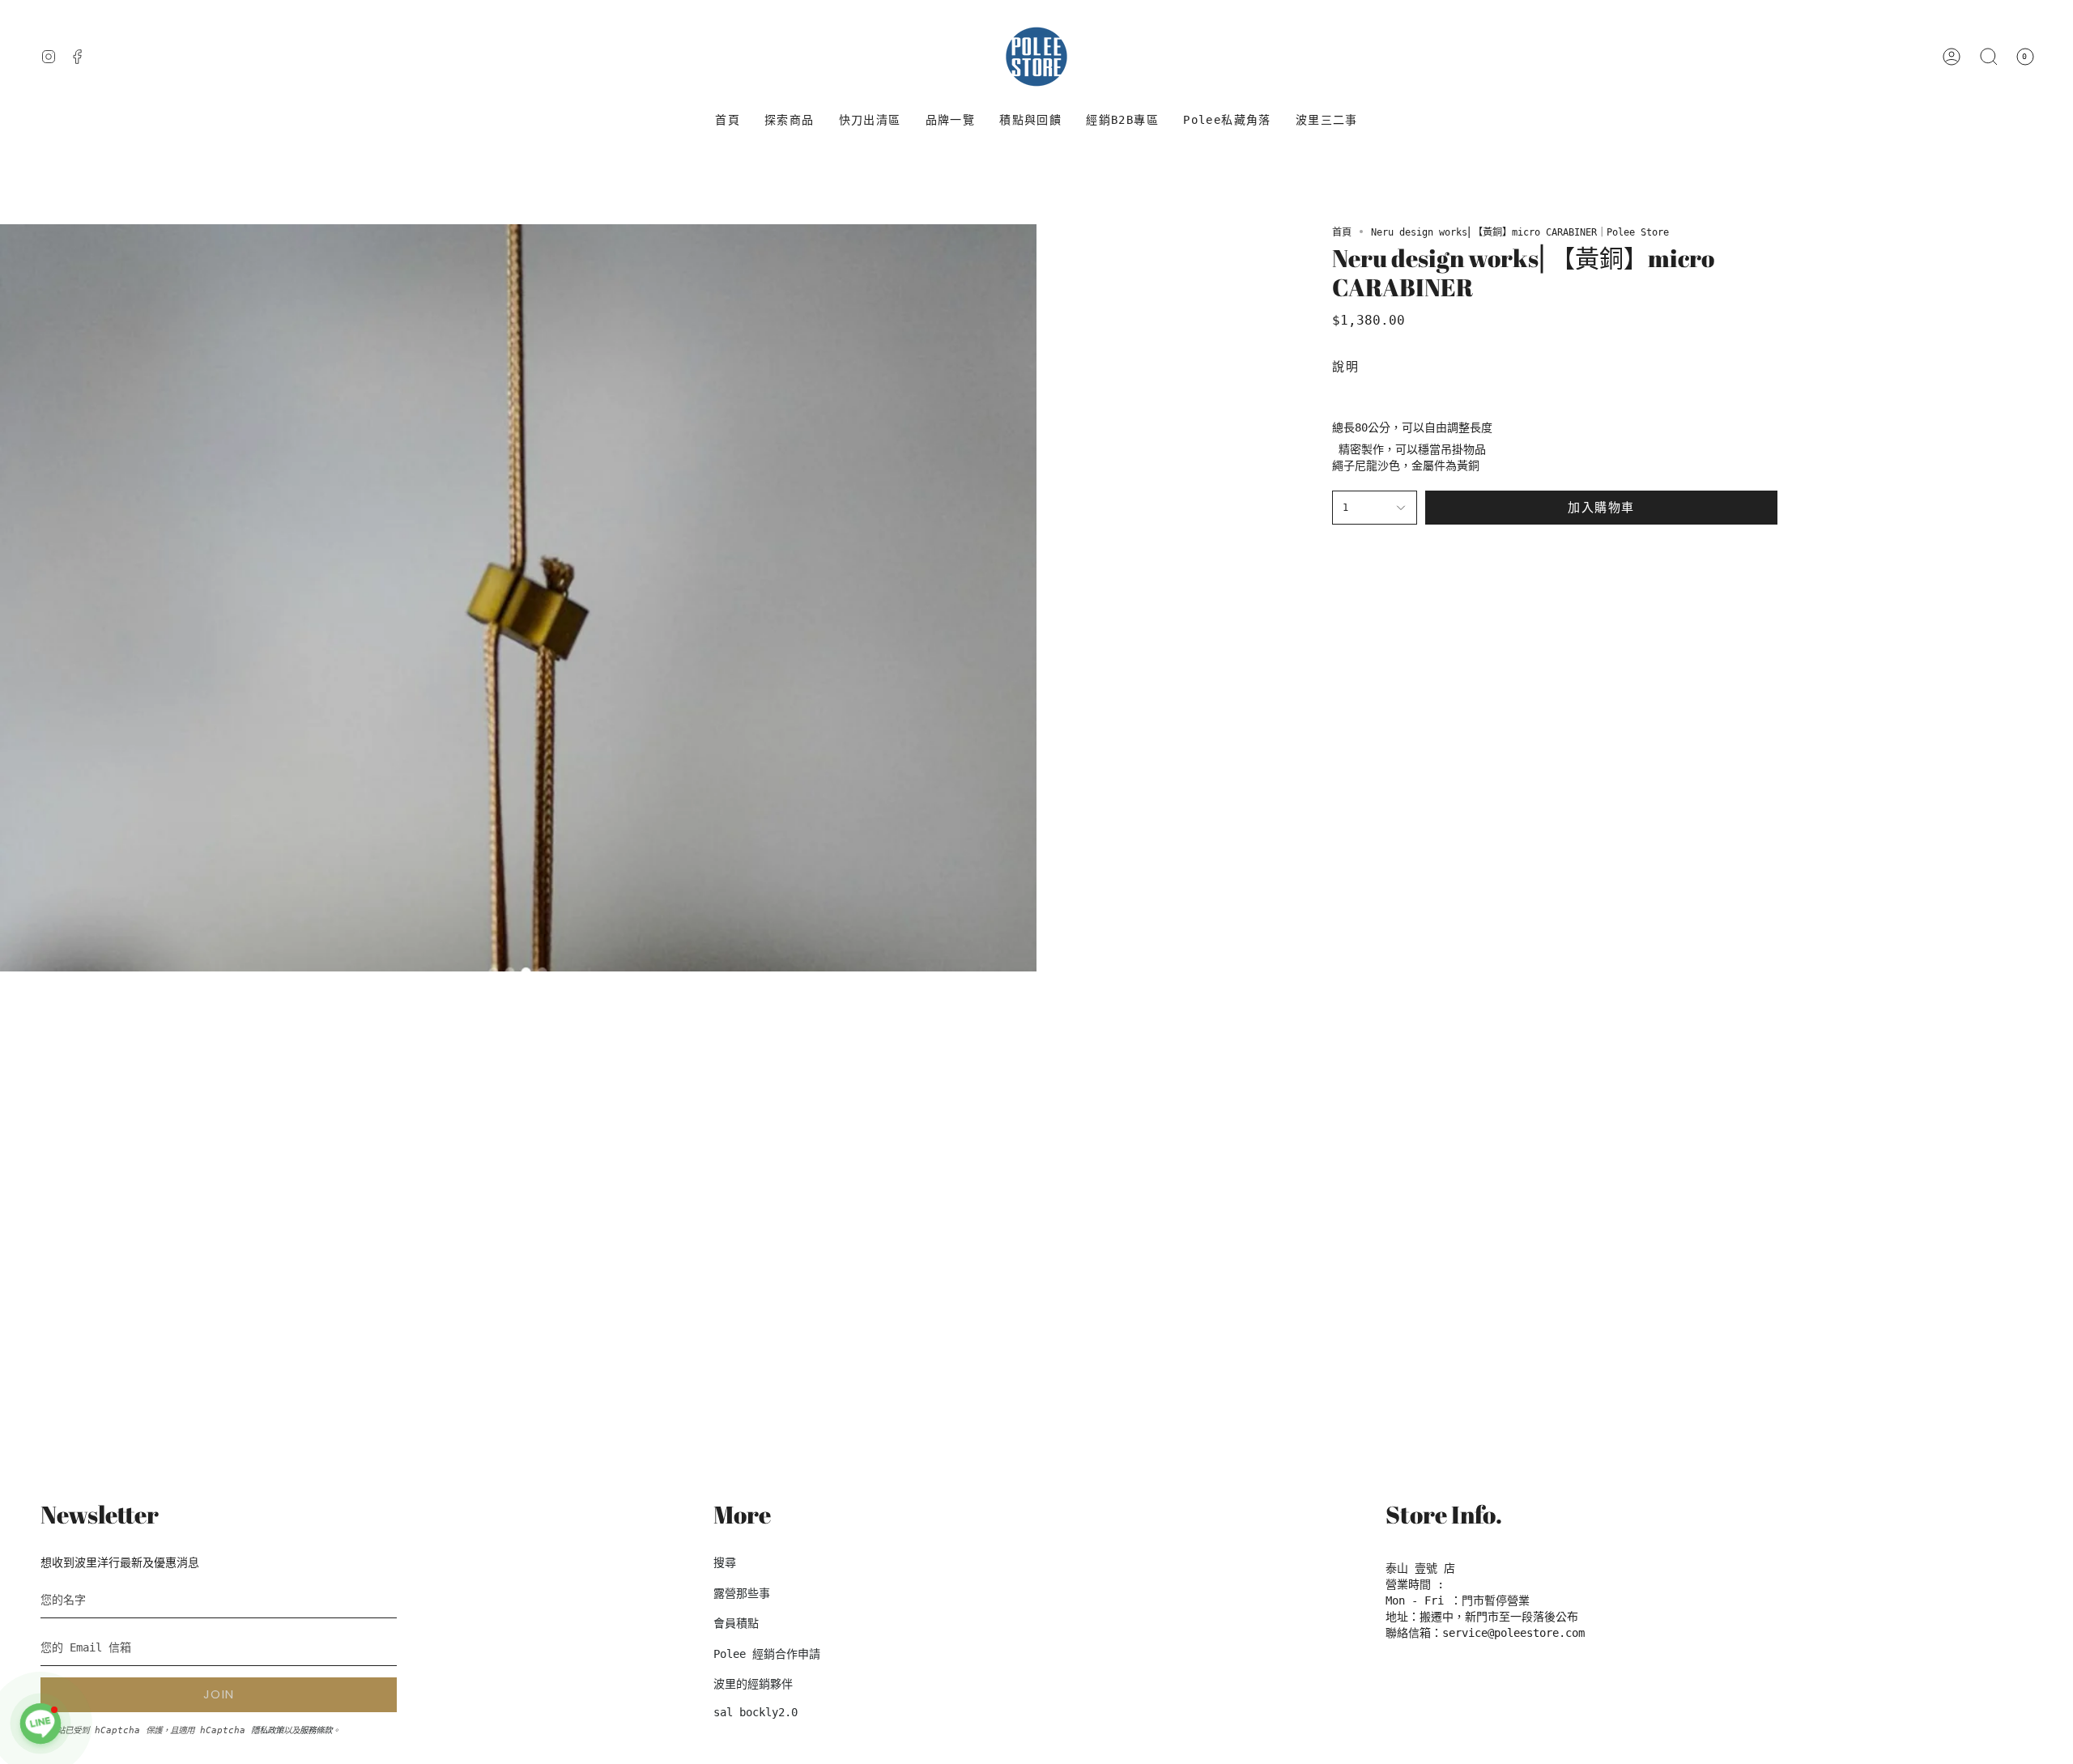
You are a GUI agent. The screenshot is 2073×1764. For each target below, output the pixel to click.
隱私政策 (267, 1730)
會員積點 (736, 1623)
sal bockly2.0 (756, 1712)
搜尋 (725, 1562)
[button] (790, 120)
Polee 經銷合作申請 (767, 1654)
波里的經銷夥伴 (753, 1684)
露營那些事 (742, 1593)
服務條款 (316, 1730)
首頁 (1342, 232)
